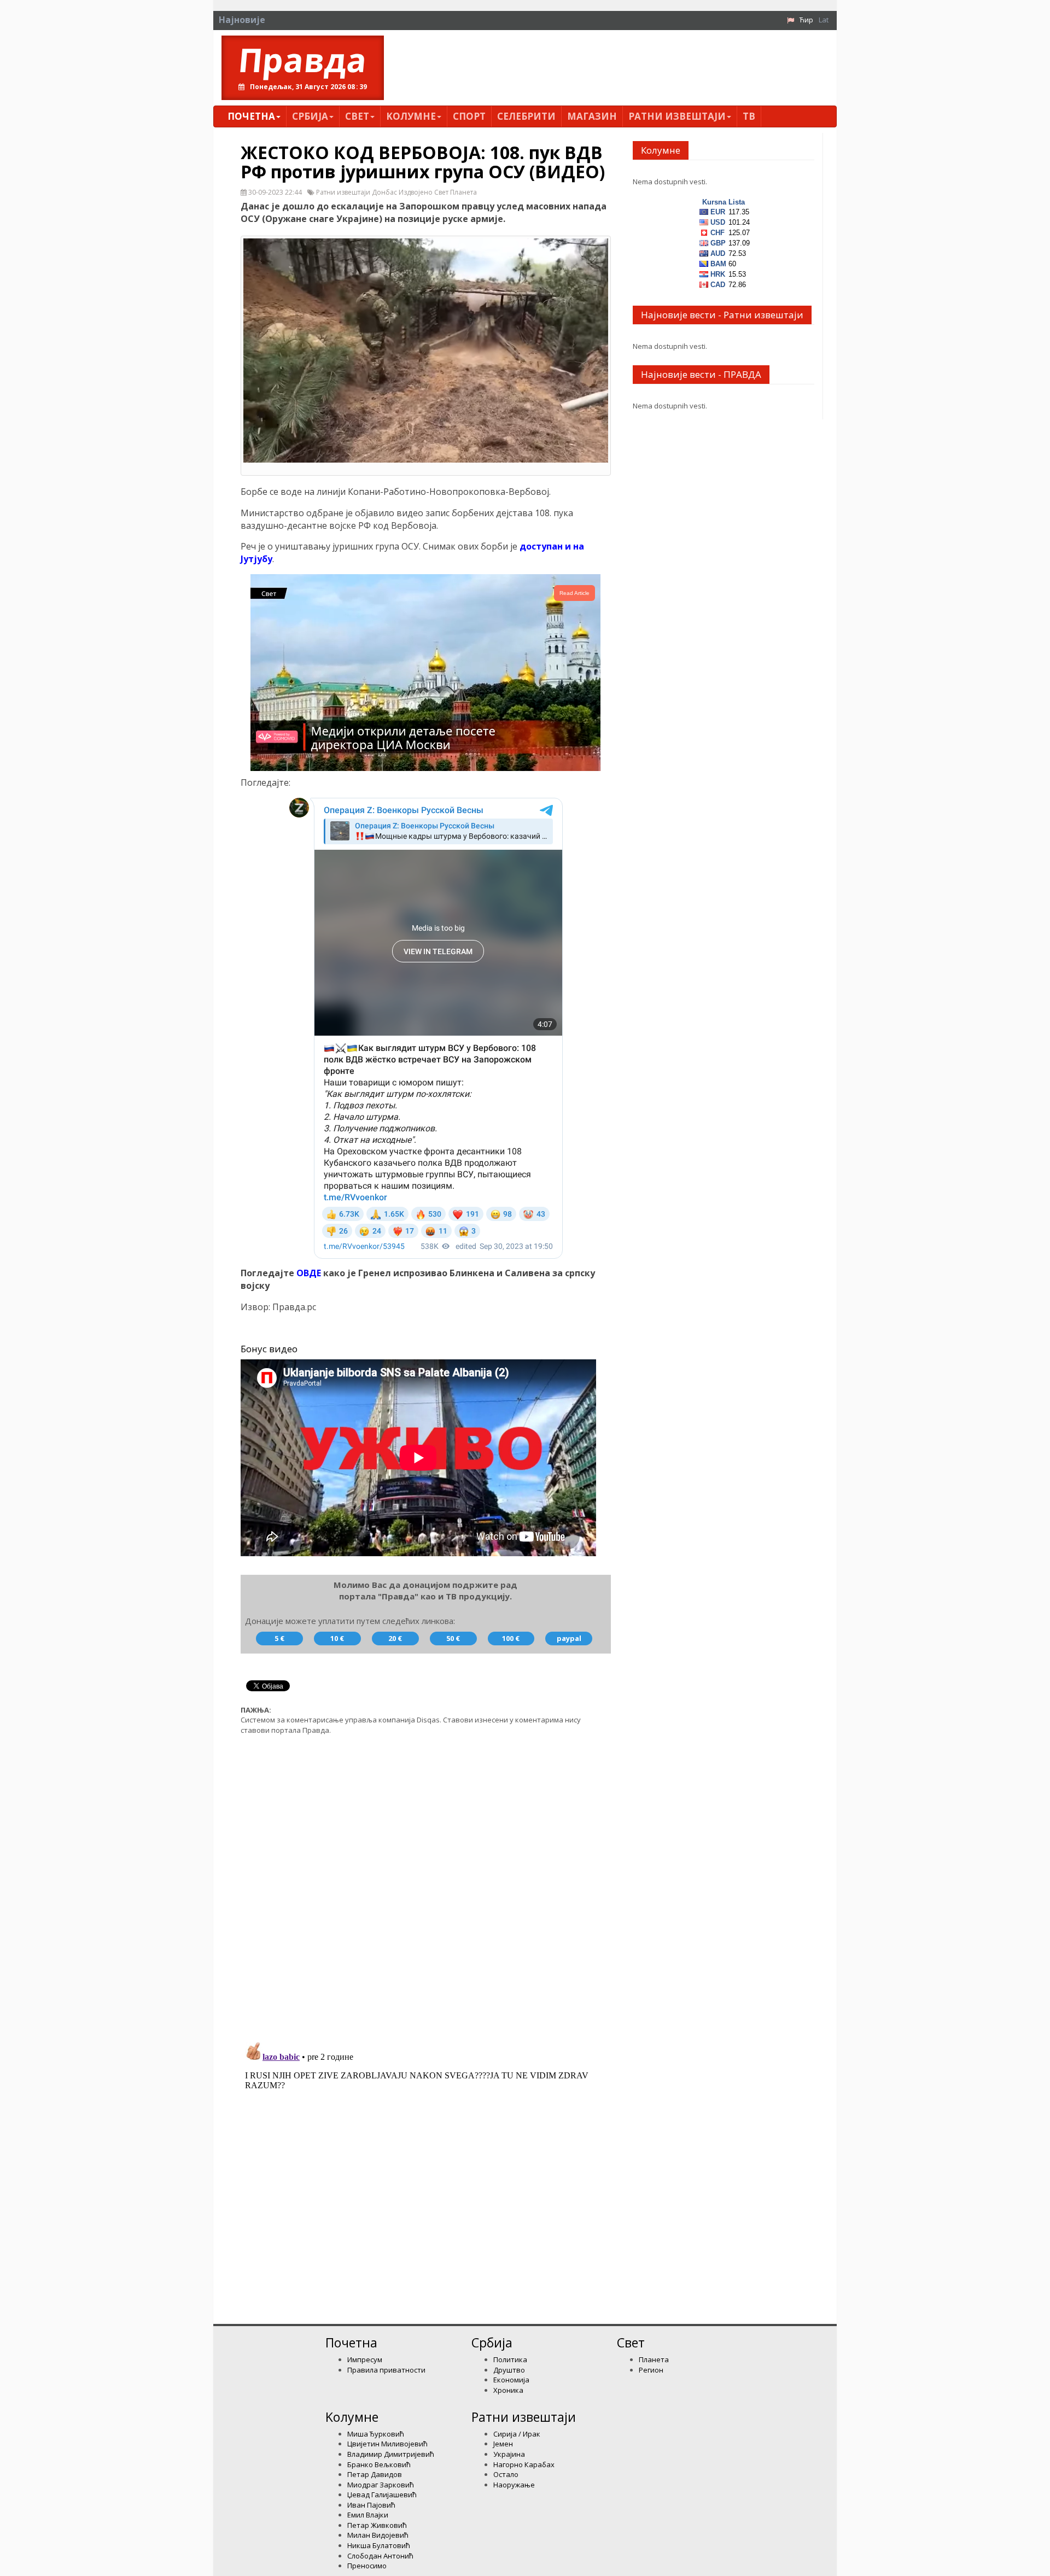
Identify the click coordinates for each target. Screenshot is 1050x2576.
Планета (654, 2359)
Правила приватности (386, 2370)
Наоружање (514, 2485)
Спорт (469, 116)
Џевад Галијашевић (382, 2495)
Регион (651, 2370)
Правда (303, 60)
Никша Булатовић (379, 2545)
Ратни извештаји (677, 116)
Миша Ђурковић (376, 2434)
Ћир (806, 20)
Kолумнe (411, 116)
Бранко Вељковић (379, 2464)
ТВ (749, 116)
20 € (395, 1638)
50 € (453, 1638)
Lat (824, 20)
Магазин (592, 116)
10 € (337, 1638)
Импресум (365, 2359)
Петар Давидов (375, 2474)
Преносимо (367, 2566)
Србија (310, 116)
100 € (511, 1638)
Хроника (508, 2390)
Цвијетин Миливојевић (387, 2444)
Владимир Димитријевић (391, 2454)
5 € (279, 1638)
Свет (357, 116)
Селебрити (526, 116)
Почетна (251, 116)
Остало (506, 2474)
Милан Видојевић (378, 2535)
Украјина (509, 2454)
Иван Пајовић (371, 2505)
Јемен (503, 2444)
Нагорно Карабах (524, 2464)
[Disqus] (426, 1882)
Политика (510, 2359)
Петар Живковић (377, 2525)
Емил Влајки (368, 2515)
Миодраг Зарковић (381, 2485)
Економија (511, 2380)
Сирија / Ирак (517, 2434)
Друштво (509, 2370)
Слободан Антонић (380, 2556)
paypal (569, 1638)
